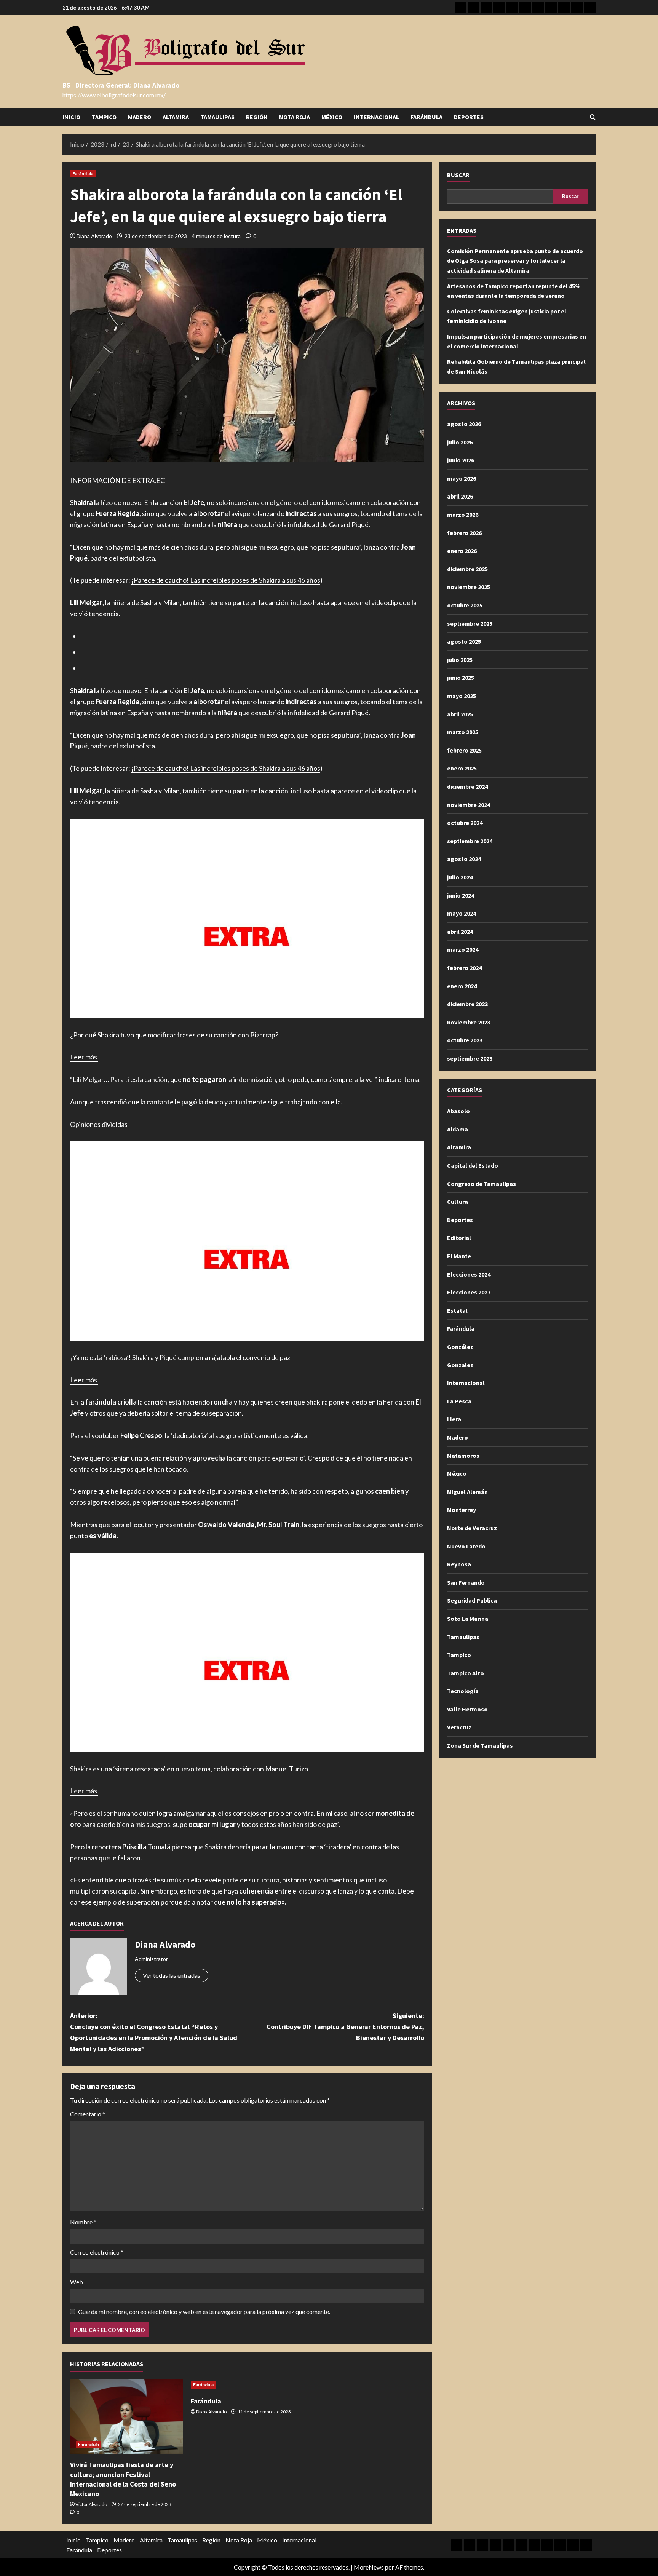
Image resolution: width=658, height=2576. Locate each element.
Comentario (88, 2114)
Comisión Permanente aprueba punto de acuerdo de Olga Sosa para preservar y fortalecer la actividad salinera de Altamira (515, 261)
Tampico (104, 117)
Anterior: (154, 2032)
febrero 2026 (464, 533)
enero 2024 (462, 986)
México (332, 117)
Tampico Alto (466, 1673)
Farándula (426, 117)
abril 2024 (460, 932)
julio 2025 (460, 660)
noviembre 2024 (469, 805)
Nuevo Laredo (466, 1546)
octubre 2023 (465, 1040)
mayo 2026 (462, 478)
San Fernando (466, 1582)
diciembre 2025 (467, 569)
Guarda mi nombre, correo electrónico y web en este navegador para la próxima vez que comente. (204, 2312)
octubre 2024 (465, 823)
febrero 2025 (464, 750)
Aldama (458, 1129)
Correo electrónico (97, 2252)
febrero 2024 (464, 968)
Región (257, 117)
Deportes (469, 117)
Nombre (83, 2222)
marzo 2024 (463, 949)
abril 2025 (460, 714)
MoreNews (369, 2567)
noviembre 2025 (469, 587)
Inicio (71, 117)
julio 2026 (460, 442)
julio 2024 (460, 877)
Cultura (458, 1202)
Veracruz (459, 1727)
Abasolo (458, 1111)
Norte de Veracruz (472, 1528)
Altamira (176, 117)
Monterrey (462, 1510)
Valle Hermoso (467, 1709)
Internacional (376, 117)
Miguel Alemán (467, 1492)
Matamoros (463, 1456)
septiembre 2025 (470, 623)
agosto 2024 (464, 859)
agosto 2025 (464, 641)
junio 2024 (461, 895)
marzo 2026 (463, 515)
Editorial (459, 1238)
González (460, 1347)
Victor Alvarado (91, 2504)
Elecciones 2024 (469, 1274)
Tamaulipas (217, 117)
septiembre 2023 (470, 1058)
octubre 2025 (465, 605)
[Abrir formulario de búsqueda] (593, 117)
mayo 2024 (462, 913)
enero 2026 (462, 551)
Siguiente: (345, 2027)
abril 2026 (460, 496)
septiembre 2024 (470, 841)
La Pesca (459, 1401)
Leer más (84, 1057)
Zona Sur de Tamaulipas (480, 1745)
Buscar (458, 175)
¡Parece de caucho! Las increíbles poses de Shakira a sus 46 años (226, 580)
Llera (454, 1419)
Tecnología (463, 1691)
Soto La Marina (468, 1619)
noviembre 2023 (469, 1022)
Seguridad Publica (472, 1600)
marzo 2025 (463, 732)
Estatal (457, 1310)
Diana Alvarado (94, 236)
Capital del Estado (473, 1165)
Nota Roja (295, 117)
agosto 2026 (464, 424)
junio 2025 (461, 678)
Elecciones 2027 (469, 1292)
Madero (140, 117)
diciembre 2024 (467, 786)
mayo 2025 (462, 696)
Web (77, 2282)
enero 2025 (462, 768)
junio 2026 (461, 460)
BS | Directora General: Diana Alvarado (121, 85)
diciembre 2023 (467, 1004)
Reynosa (459, 1564)
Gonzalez (460, 1365)
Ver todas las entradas (172, 1975)
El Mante (459, 1256)
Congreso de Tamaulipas (482, 1184)
